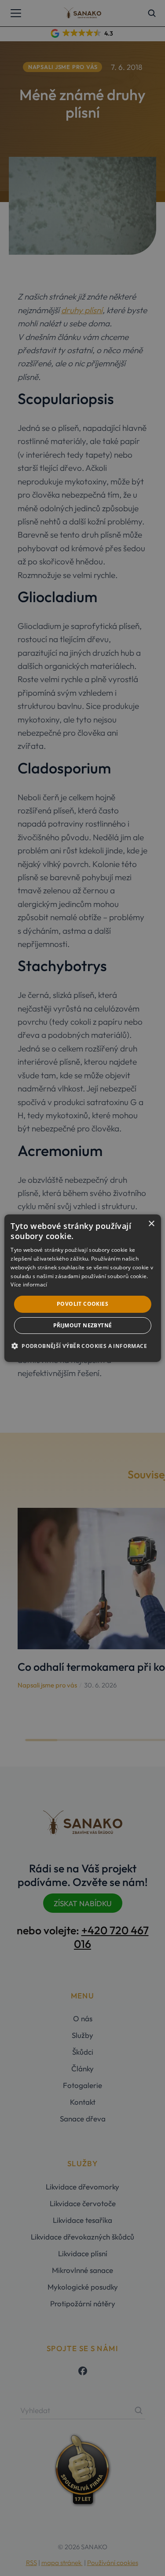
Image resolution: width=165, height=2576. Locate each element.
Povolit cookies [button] (82, 1304)
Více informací (29, 1284)
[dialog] (82, 1288)
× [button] (151, 1223)
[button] (82, 1346)
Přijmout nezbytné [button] (83, 1325)
